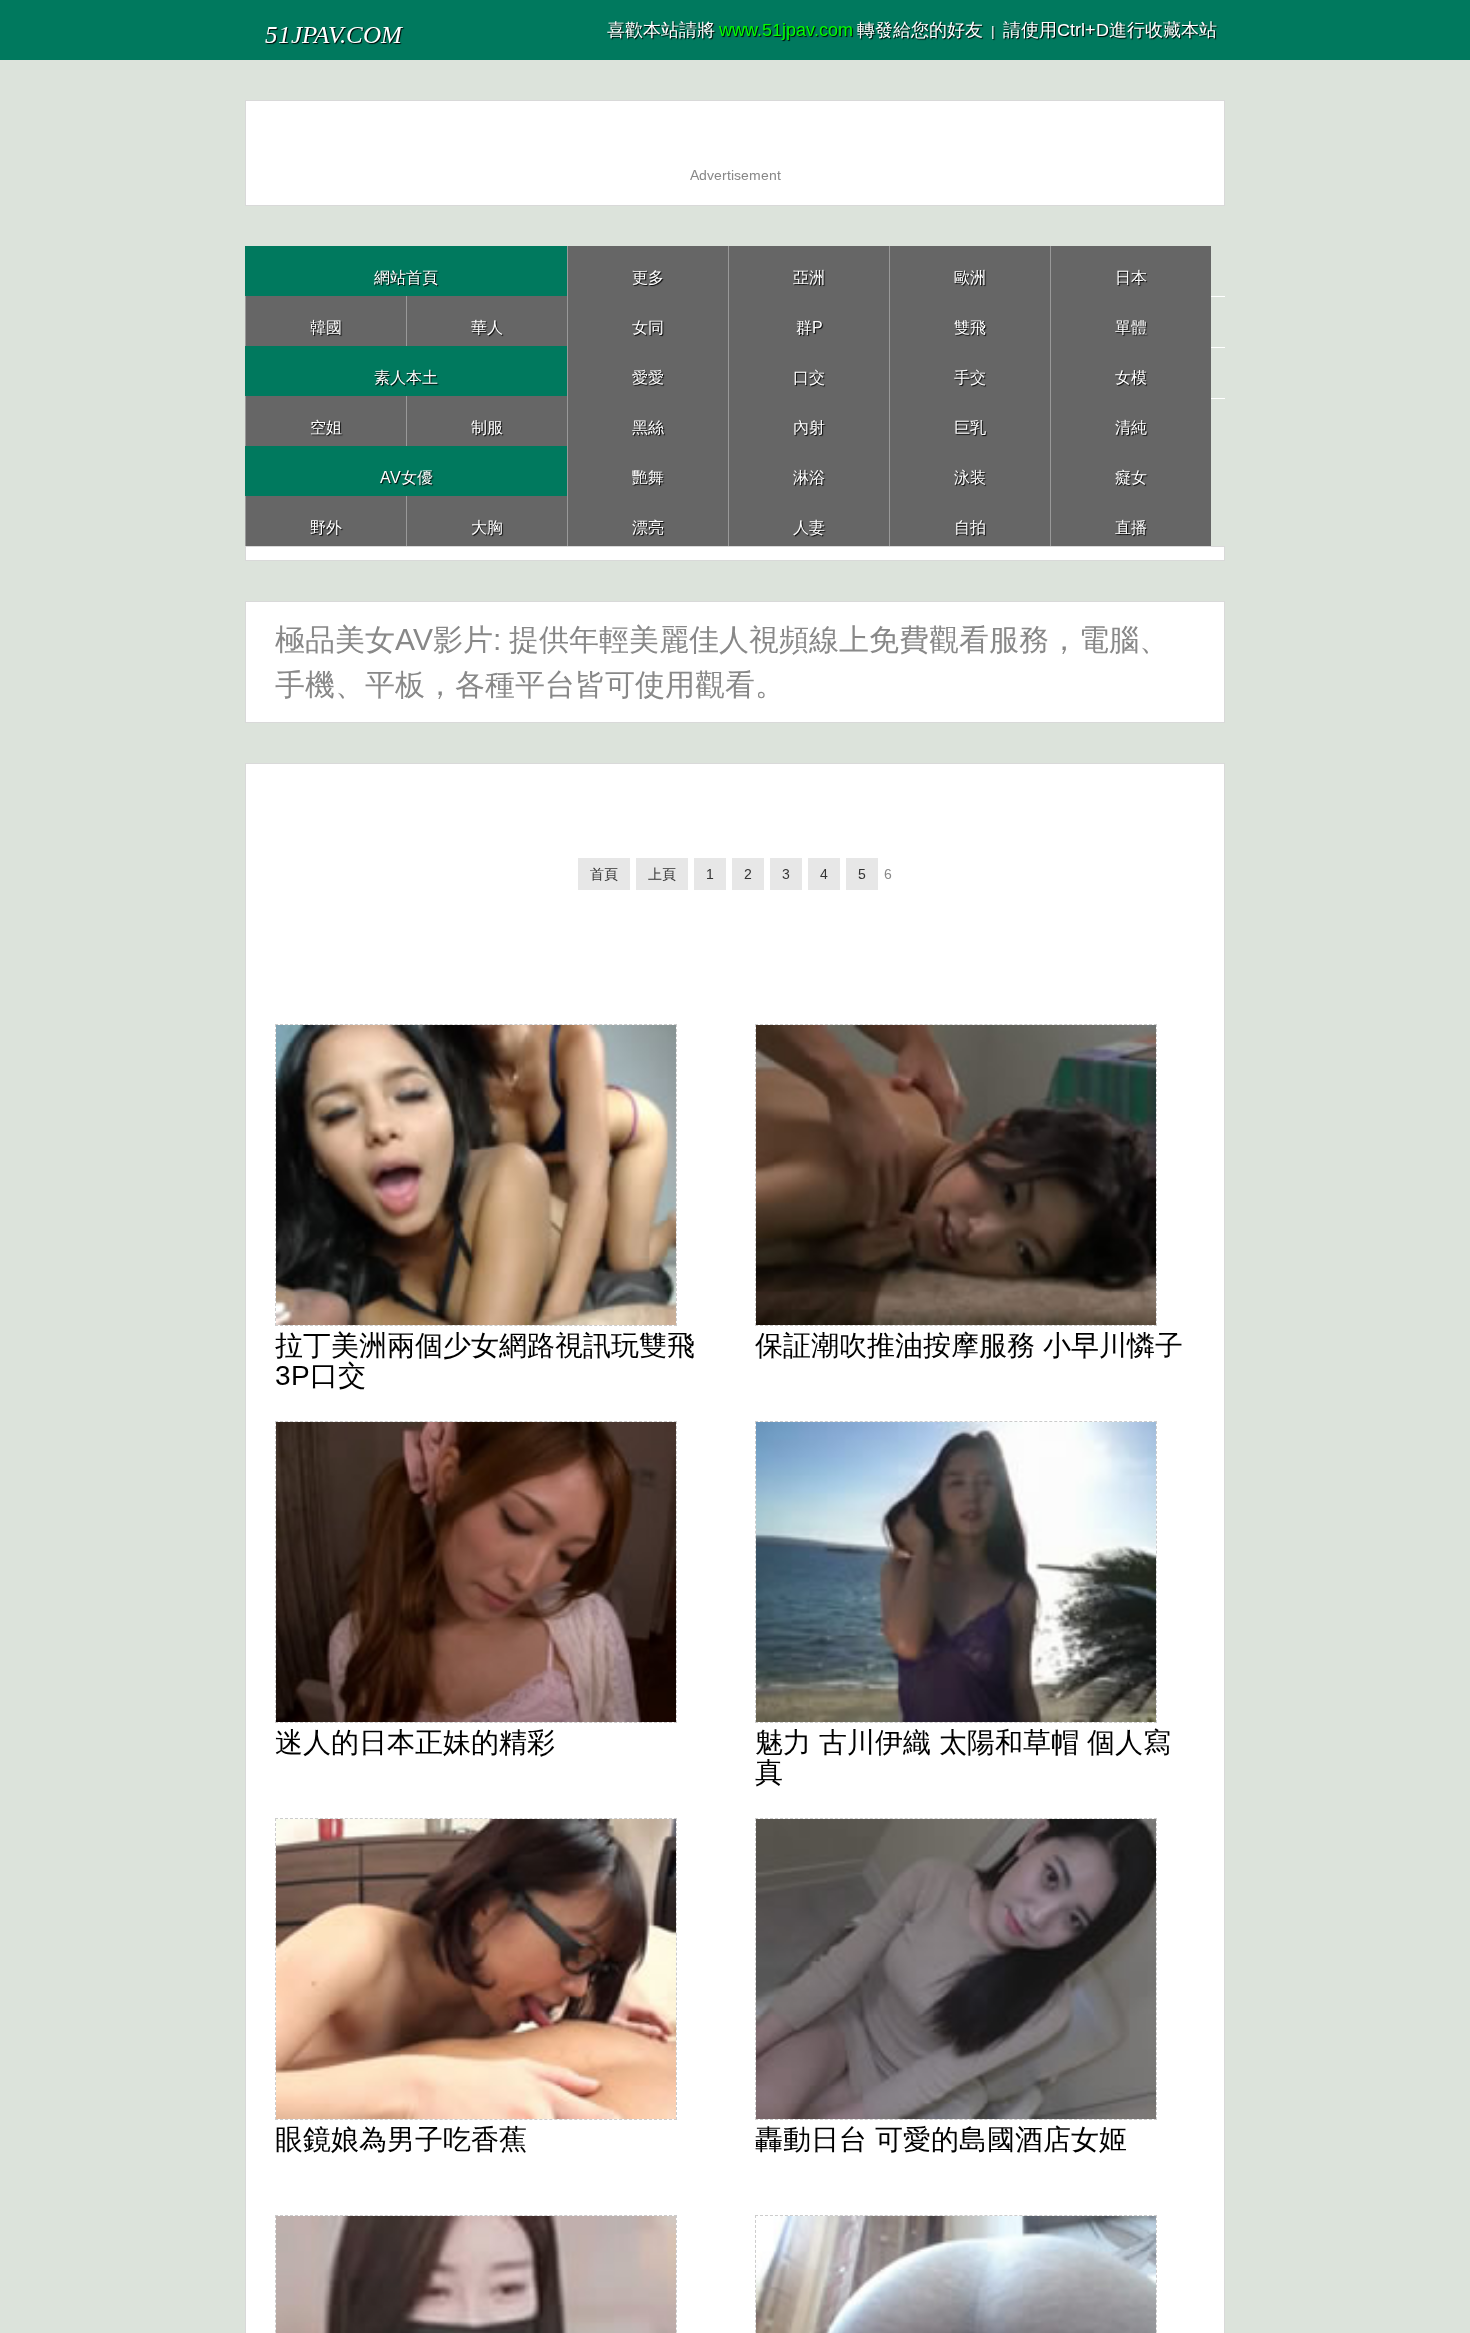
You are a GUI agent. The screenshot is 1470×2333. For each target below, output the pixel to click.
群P (809, 320)
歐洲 (970, 270)
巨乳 (970, 420)
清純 (1131, 420)
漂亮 (648, 520)
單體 (1131, 320)
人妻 (809, 520)
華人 (487, 320)
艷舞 (648, 470)
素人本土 (406, 370)
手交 (970, 370)
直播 (1131, 520)
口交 (809, 370)
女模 (1131, 370)
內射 (809, 420)
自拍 (970, 520)
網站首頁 (406, 270)
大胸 (487, 520)
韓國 (326, 320)
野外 (326, 520)
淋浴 (809, 470)
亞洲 (809, 270)
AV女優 (406, 470)
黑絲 (648, 420)
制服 (487, 420)
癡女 (1131, 470)
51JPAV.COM (373, 29)
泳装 (970, 470)
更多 (648, 270)
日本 (1131, 270)
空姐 (326, 420)
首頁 (586, 884)
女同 (648, 320)
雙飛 (970, 320)
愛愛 (648, 370)
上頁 (650, 884)
